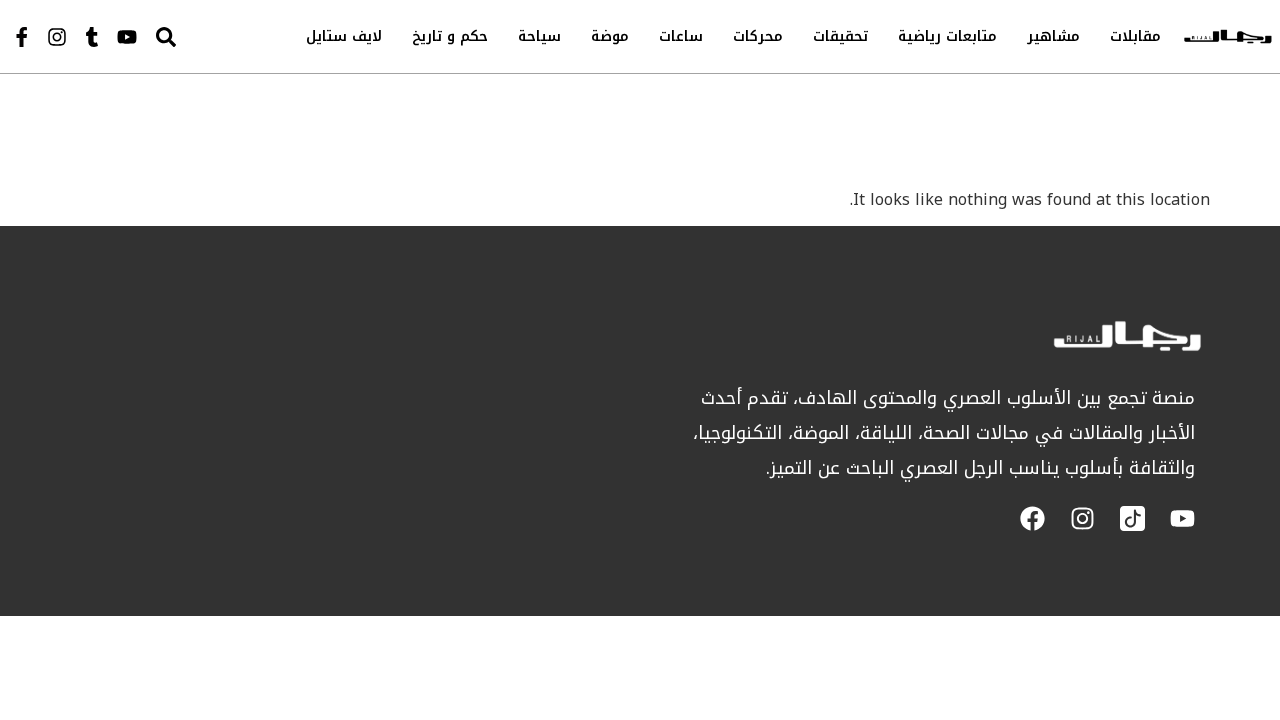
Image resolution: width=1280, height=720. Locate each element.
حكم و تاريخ (450, 36)
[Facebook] (1032, 518)
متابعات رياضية (947, 36)
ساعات (681, 36)
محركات (758, 36)
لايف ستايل (344, 36)
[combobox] (206, 36)
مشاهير (1053, 36)
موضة (610, 36)
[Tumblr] (92, 37)
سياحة (539, 36)
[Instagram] (57, 37)
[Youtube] (127, 37)
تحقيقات (840, 36)
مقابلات (1135, 36)
